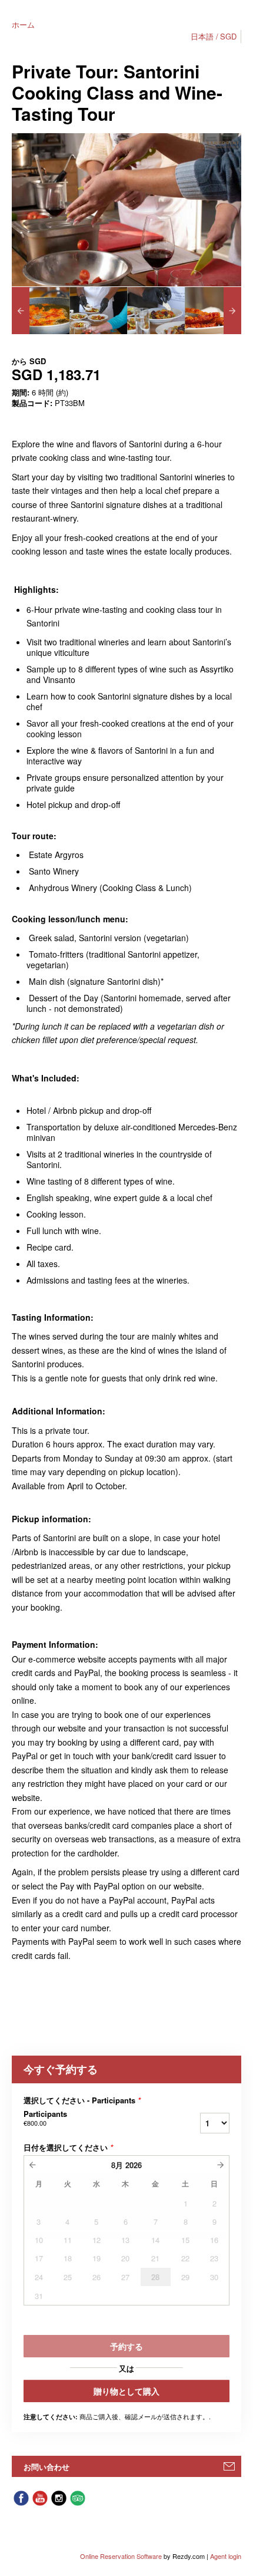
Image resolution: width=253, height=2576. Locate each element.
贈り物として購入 (126, 2391)
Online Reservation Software (121, 2556)
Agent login (226, 2556)
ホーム (23, 24)
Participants (45, 2118)
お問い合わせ (46, 2467)
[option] (41, 311)
